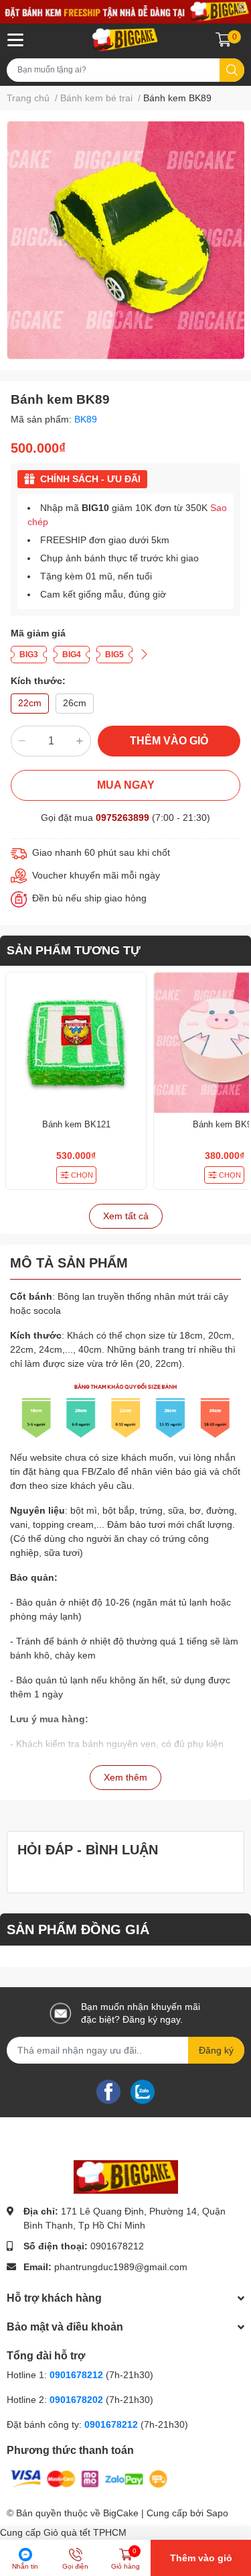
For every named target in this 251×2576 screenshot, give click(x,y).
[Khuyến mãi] (125, 12)
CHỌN (82, 1175)
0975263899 (122, 818)
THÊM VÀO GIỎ (169, 741)
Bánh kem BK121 (76, 1124)
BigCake (121, 2513)
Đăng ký (216, 2050)
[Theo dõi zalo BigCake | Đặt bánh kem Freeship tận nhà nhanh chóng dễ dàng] (143, 2091)
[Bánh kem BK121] (76, 1043)
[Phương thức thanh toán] (89, 2478)
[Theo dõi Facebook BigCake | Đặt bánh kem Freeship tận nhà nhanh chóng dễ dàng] (108, 2091)
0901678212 (117, 2246)
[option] (125, 240)
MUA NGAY (126, 785)
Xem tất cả (126, 1216)
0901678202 (76, 2400)
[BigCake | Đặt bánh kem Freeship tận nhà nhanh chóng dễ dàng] (125, 40)
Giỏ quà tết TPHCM (85, 2532)
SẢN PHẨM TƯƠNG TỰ (74, 950)
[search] (232, 70)
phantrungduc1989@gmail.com (121, 2267)
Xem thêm (125, 1777)
